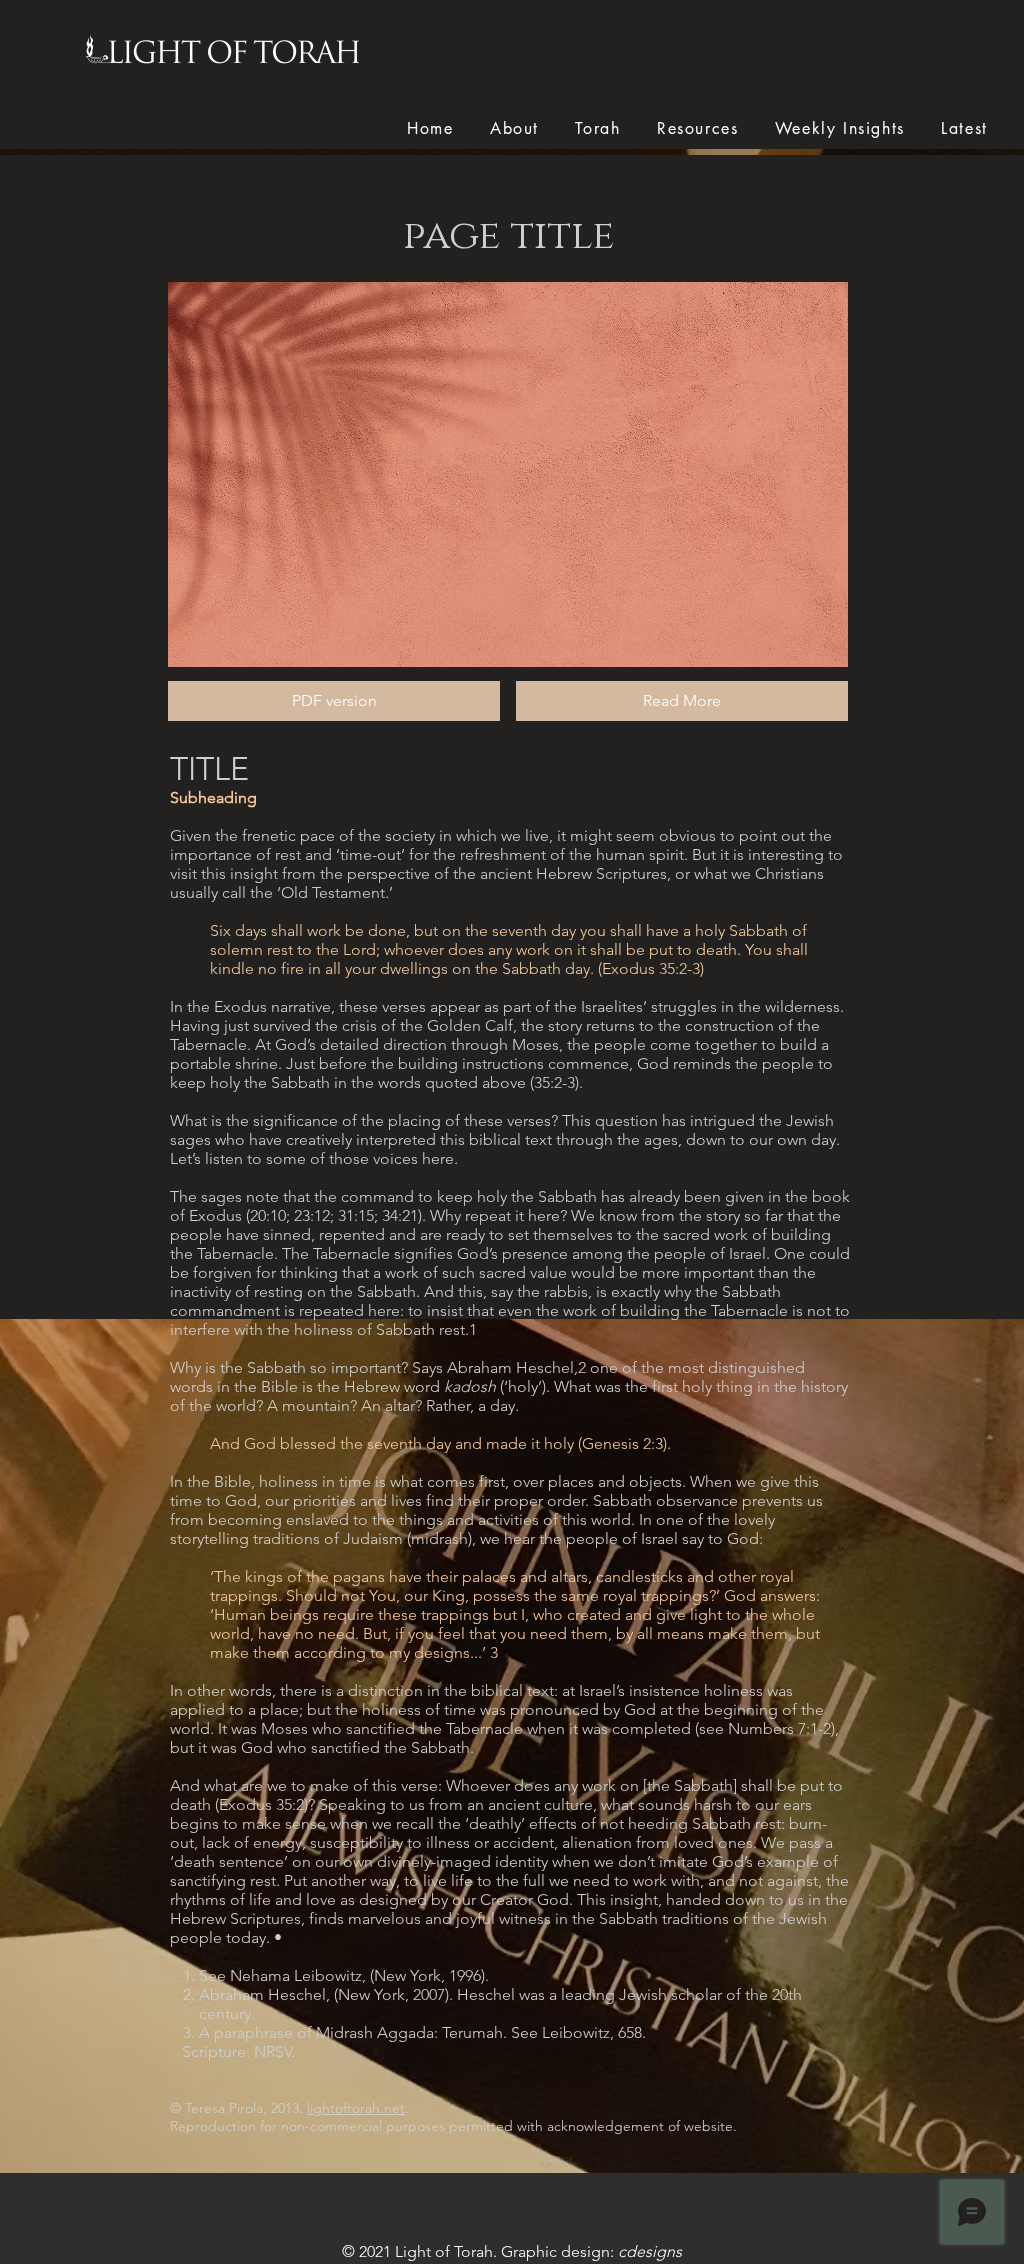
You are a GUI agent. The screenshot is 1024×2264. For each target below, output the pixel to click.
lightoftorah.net (356, 2108)
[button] (682, 701)
